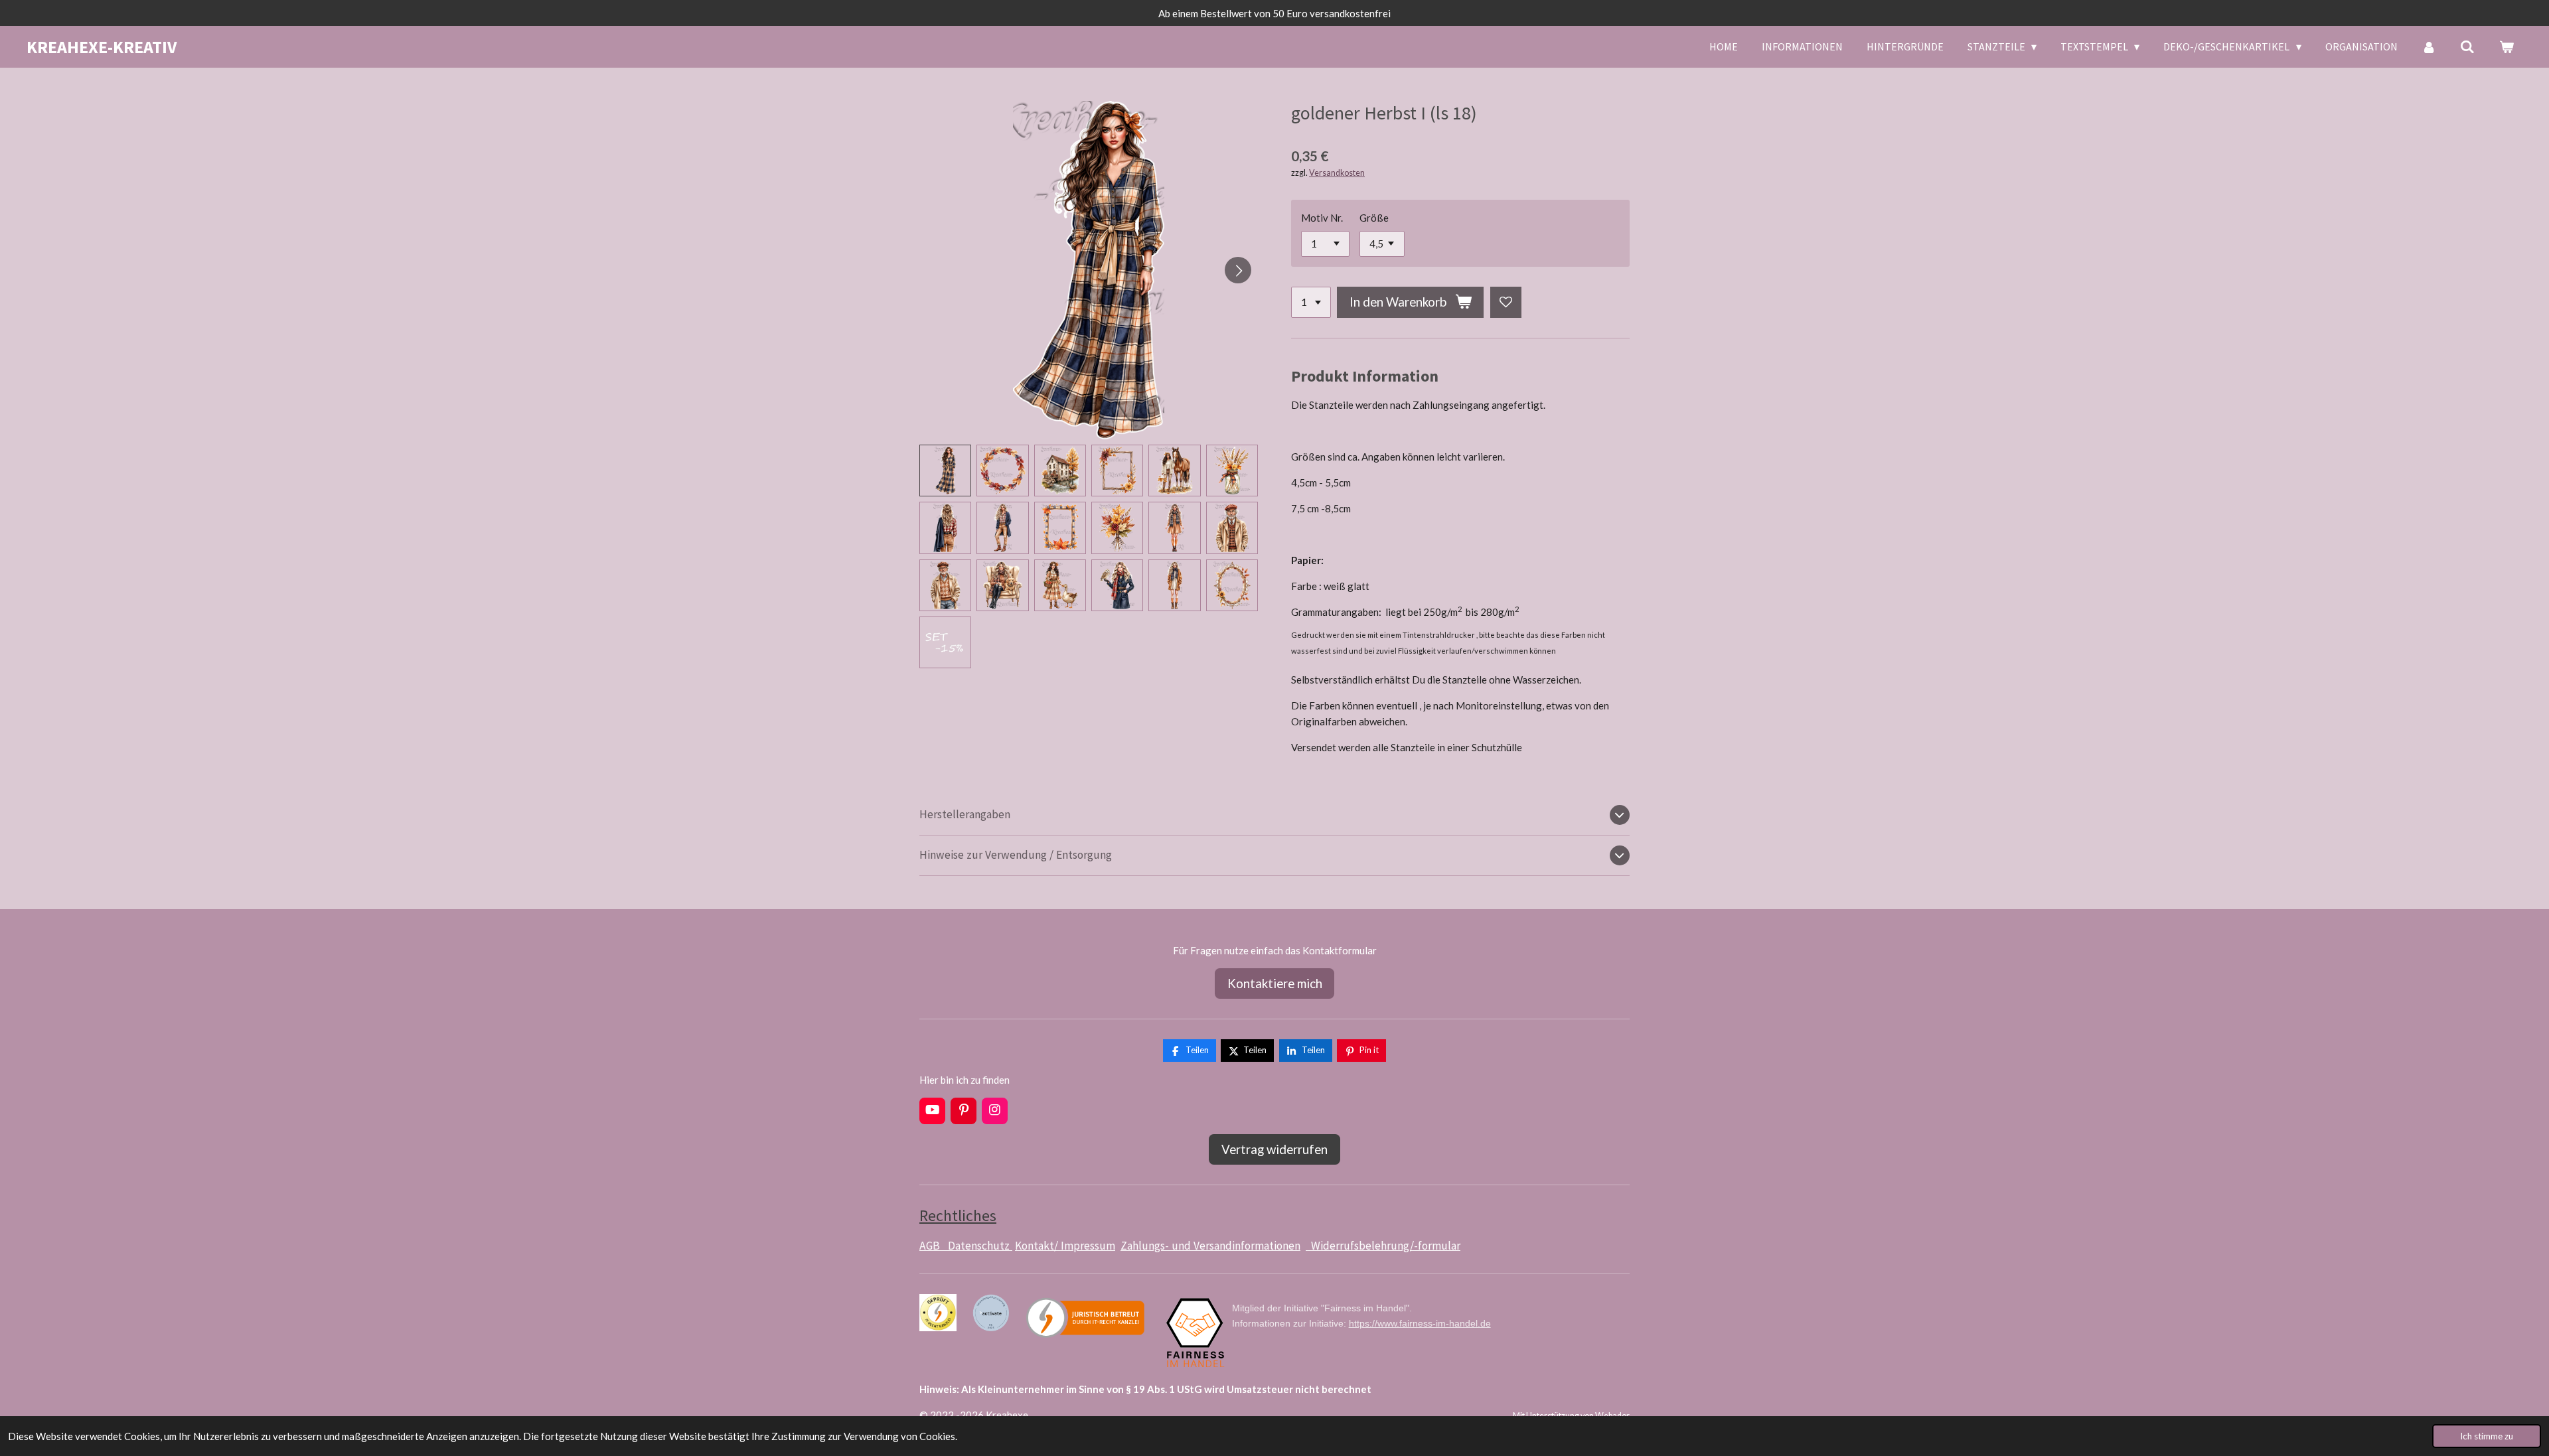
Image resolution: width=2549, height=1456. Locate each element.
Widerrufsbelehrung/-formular (1383, 1246)
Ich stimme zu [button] (2487, 1436)
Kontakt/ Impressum (1065, 1246)
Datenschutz (980, 1246)
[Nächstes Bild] (1238, 270)
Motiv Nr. (1322, 218)
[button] (945, 471)
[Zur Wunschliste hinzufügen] (1506, 302)
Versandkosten (1337, 173)
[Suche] (2467, 46)
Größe (1374, 218)
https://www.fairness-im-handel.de (1420, 1323)
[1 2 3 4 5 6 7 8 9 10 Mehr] (1311, 302)
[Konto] (2429, 46)
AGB (934, 1246)
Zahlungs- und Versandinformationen (1210, 1246)
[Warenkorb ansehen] (2507, 46)
